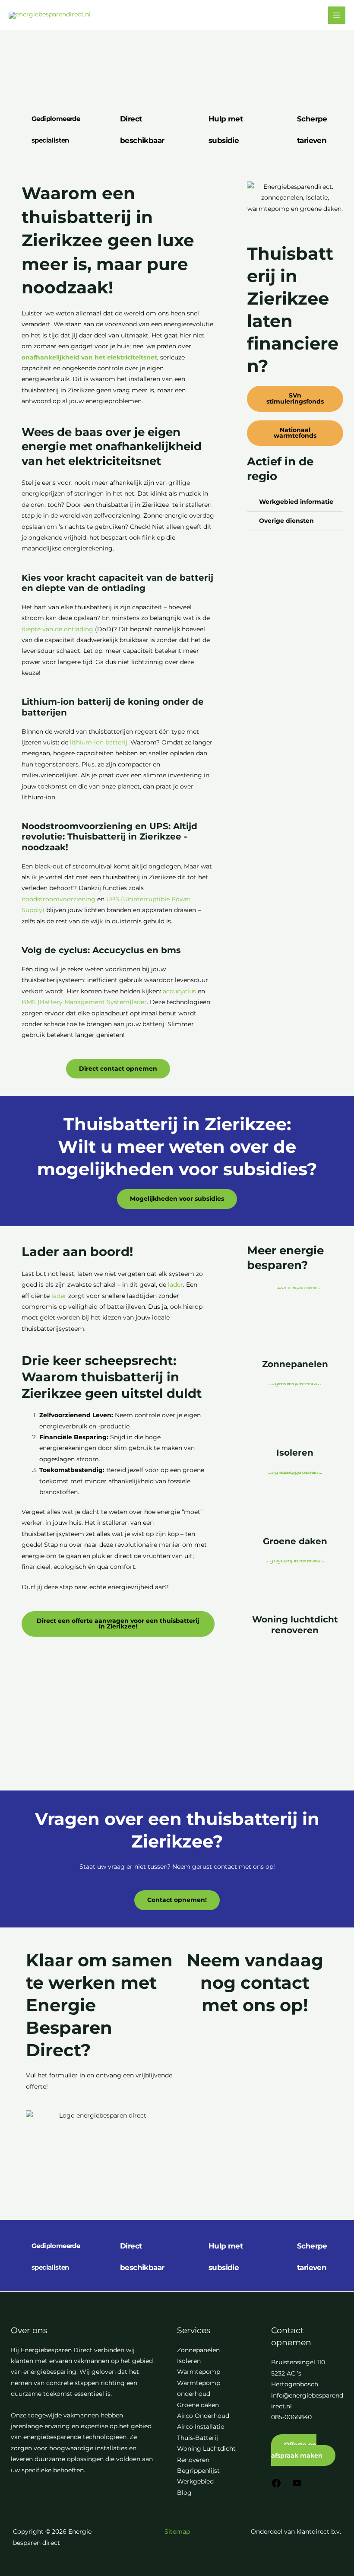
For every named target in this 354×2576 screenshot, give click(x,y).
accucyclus (179, 991)
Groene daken (295, 1541)
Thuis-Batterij (198, 2438)
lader (139, 1002)
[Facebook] (276, 2486)
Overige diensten (286, 521)
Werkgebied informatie (296, 502)
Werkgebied (195, 2481)
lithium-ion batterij (99, 742)
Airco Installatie (201, 2427)
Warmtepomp (199, 2372)
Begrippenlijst (198, 2471)
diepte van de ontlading (57, 629)
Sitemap (177, 2531)
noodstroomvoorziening (58, 899)
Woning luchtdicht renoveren (295, 1625)
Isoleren (295, 1453)
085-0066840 (291, 2417)
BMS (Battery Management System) (77, 1002)
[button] (295, 502)
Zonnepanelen (295, 1364)
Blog (184, 2493)
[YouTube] (297, 2486)
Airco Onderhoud (203, 2416)
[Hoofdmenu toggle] (337, 15)
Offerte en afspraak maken (297, 2450)
